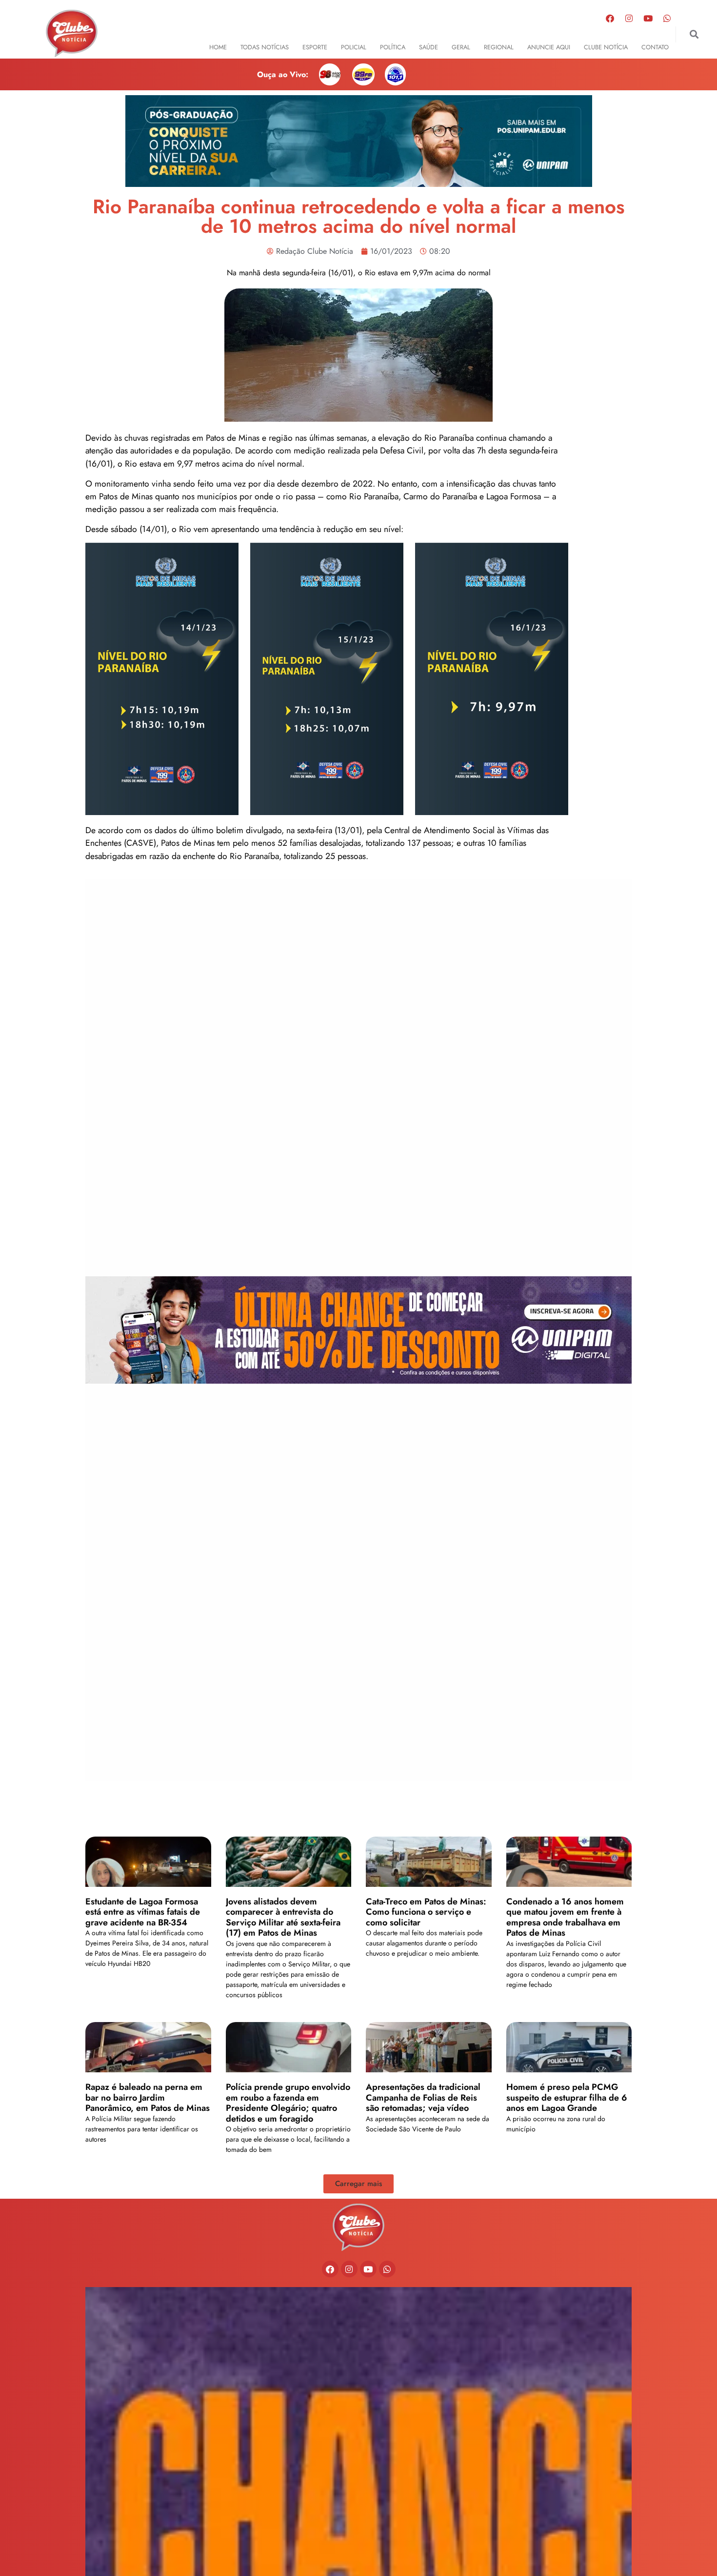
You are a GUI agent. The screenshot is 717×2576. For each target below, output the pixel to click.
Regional (499, 47)
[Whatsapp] (667, 18)
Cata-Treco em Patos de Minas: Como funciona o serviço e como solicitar (426, 1912)
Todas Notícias (265, 47)
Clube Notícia (606, 47)
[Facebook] (610, 18)
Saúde (428, 47)
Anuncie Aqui (549, 47)
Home (218, 47)
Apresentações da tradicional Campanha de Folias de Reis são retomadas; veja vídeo (423, 2097)
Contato (655, 47)
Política (393, 47)
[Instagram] (629, 18)
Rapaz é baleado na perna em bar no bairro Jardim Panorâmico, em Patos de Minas (148, 2097)
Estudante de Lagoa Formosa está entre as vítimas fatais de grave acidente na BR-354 (143, 1912)
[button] (694, 34)
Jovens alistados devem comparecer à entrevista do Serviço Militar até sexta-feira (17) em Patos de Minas (283, 1917)
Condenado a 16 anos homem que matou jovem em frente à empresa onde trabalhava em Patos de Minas (565, 1917)
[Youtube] (648, 18)
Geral (461, 47)
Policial (354, 47)
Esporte (315, 47)
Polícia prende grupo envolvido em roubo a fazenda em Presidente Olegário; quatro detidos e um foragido (288, 2103)
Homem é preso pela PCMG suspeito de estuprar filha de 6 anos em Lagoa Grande (567, 2097)
